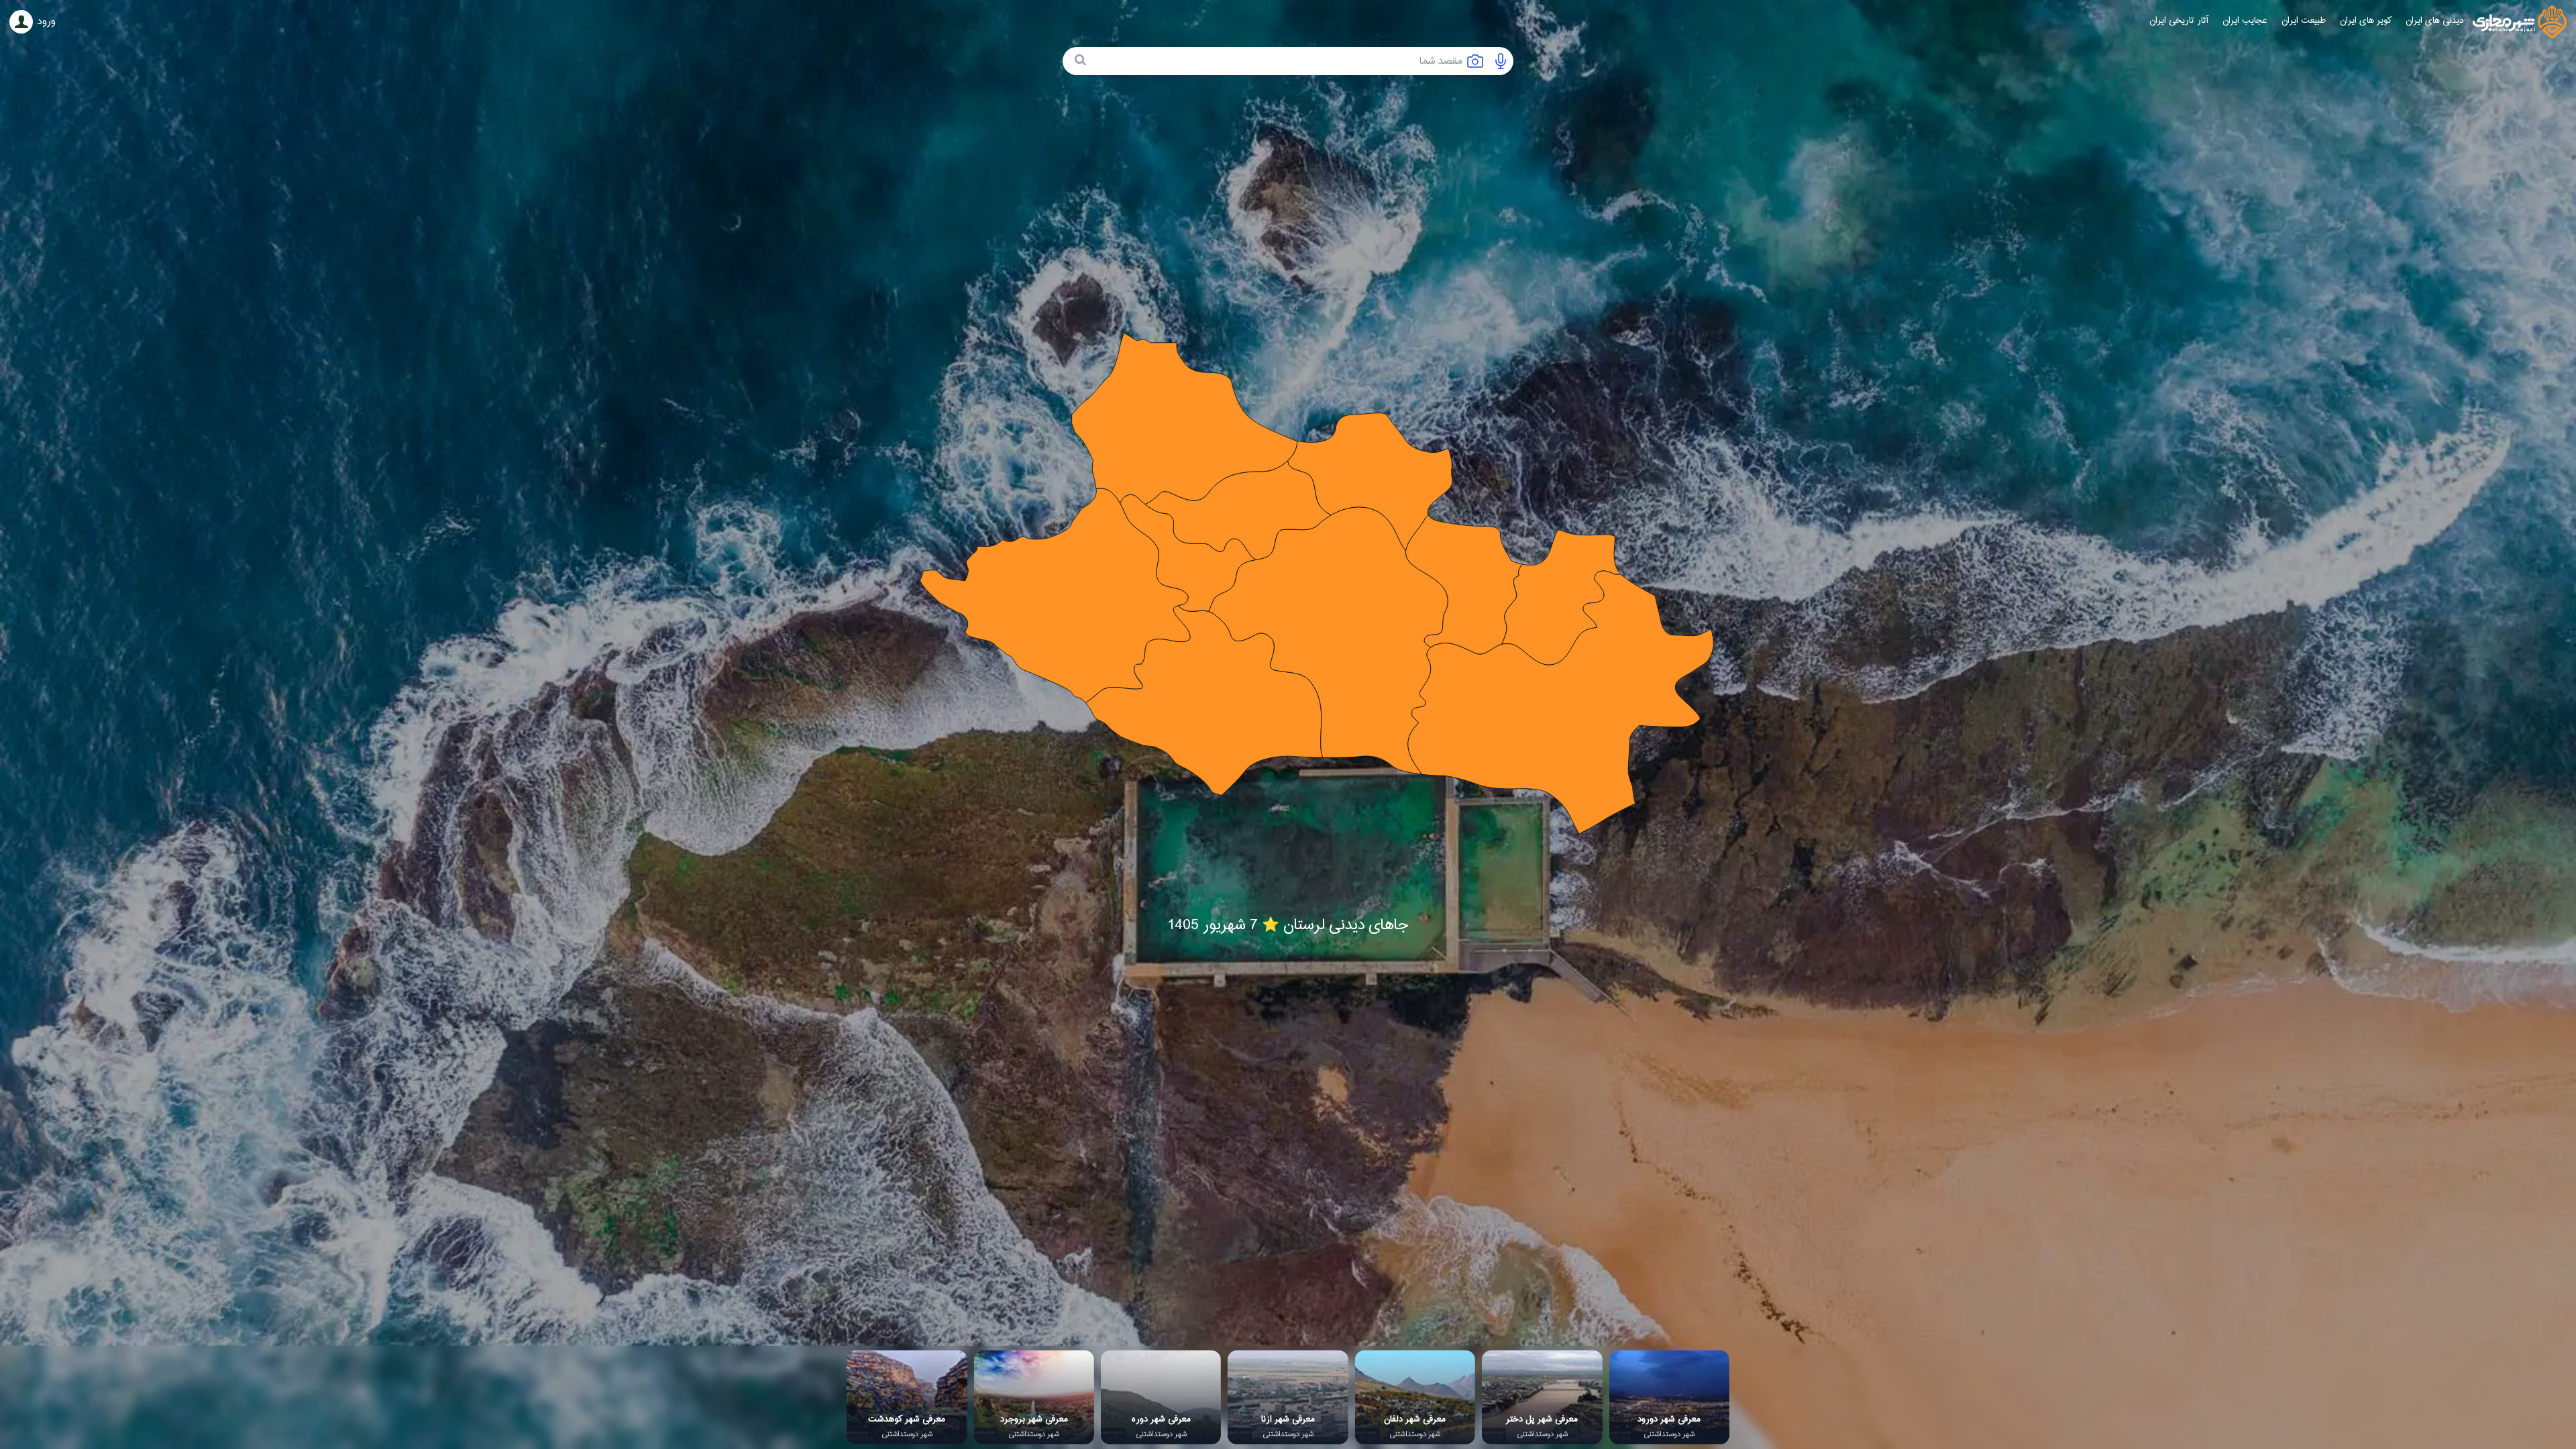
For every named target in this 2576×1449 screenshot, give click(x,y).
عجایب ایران (2245, 21)
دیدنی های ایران (2434, 21)
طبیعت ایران (2304, 21)
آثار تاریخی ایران (2179, 21)
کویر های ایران (2366, 21)
